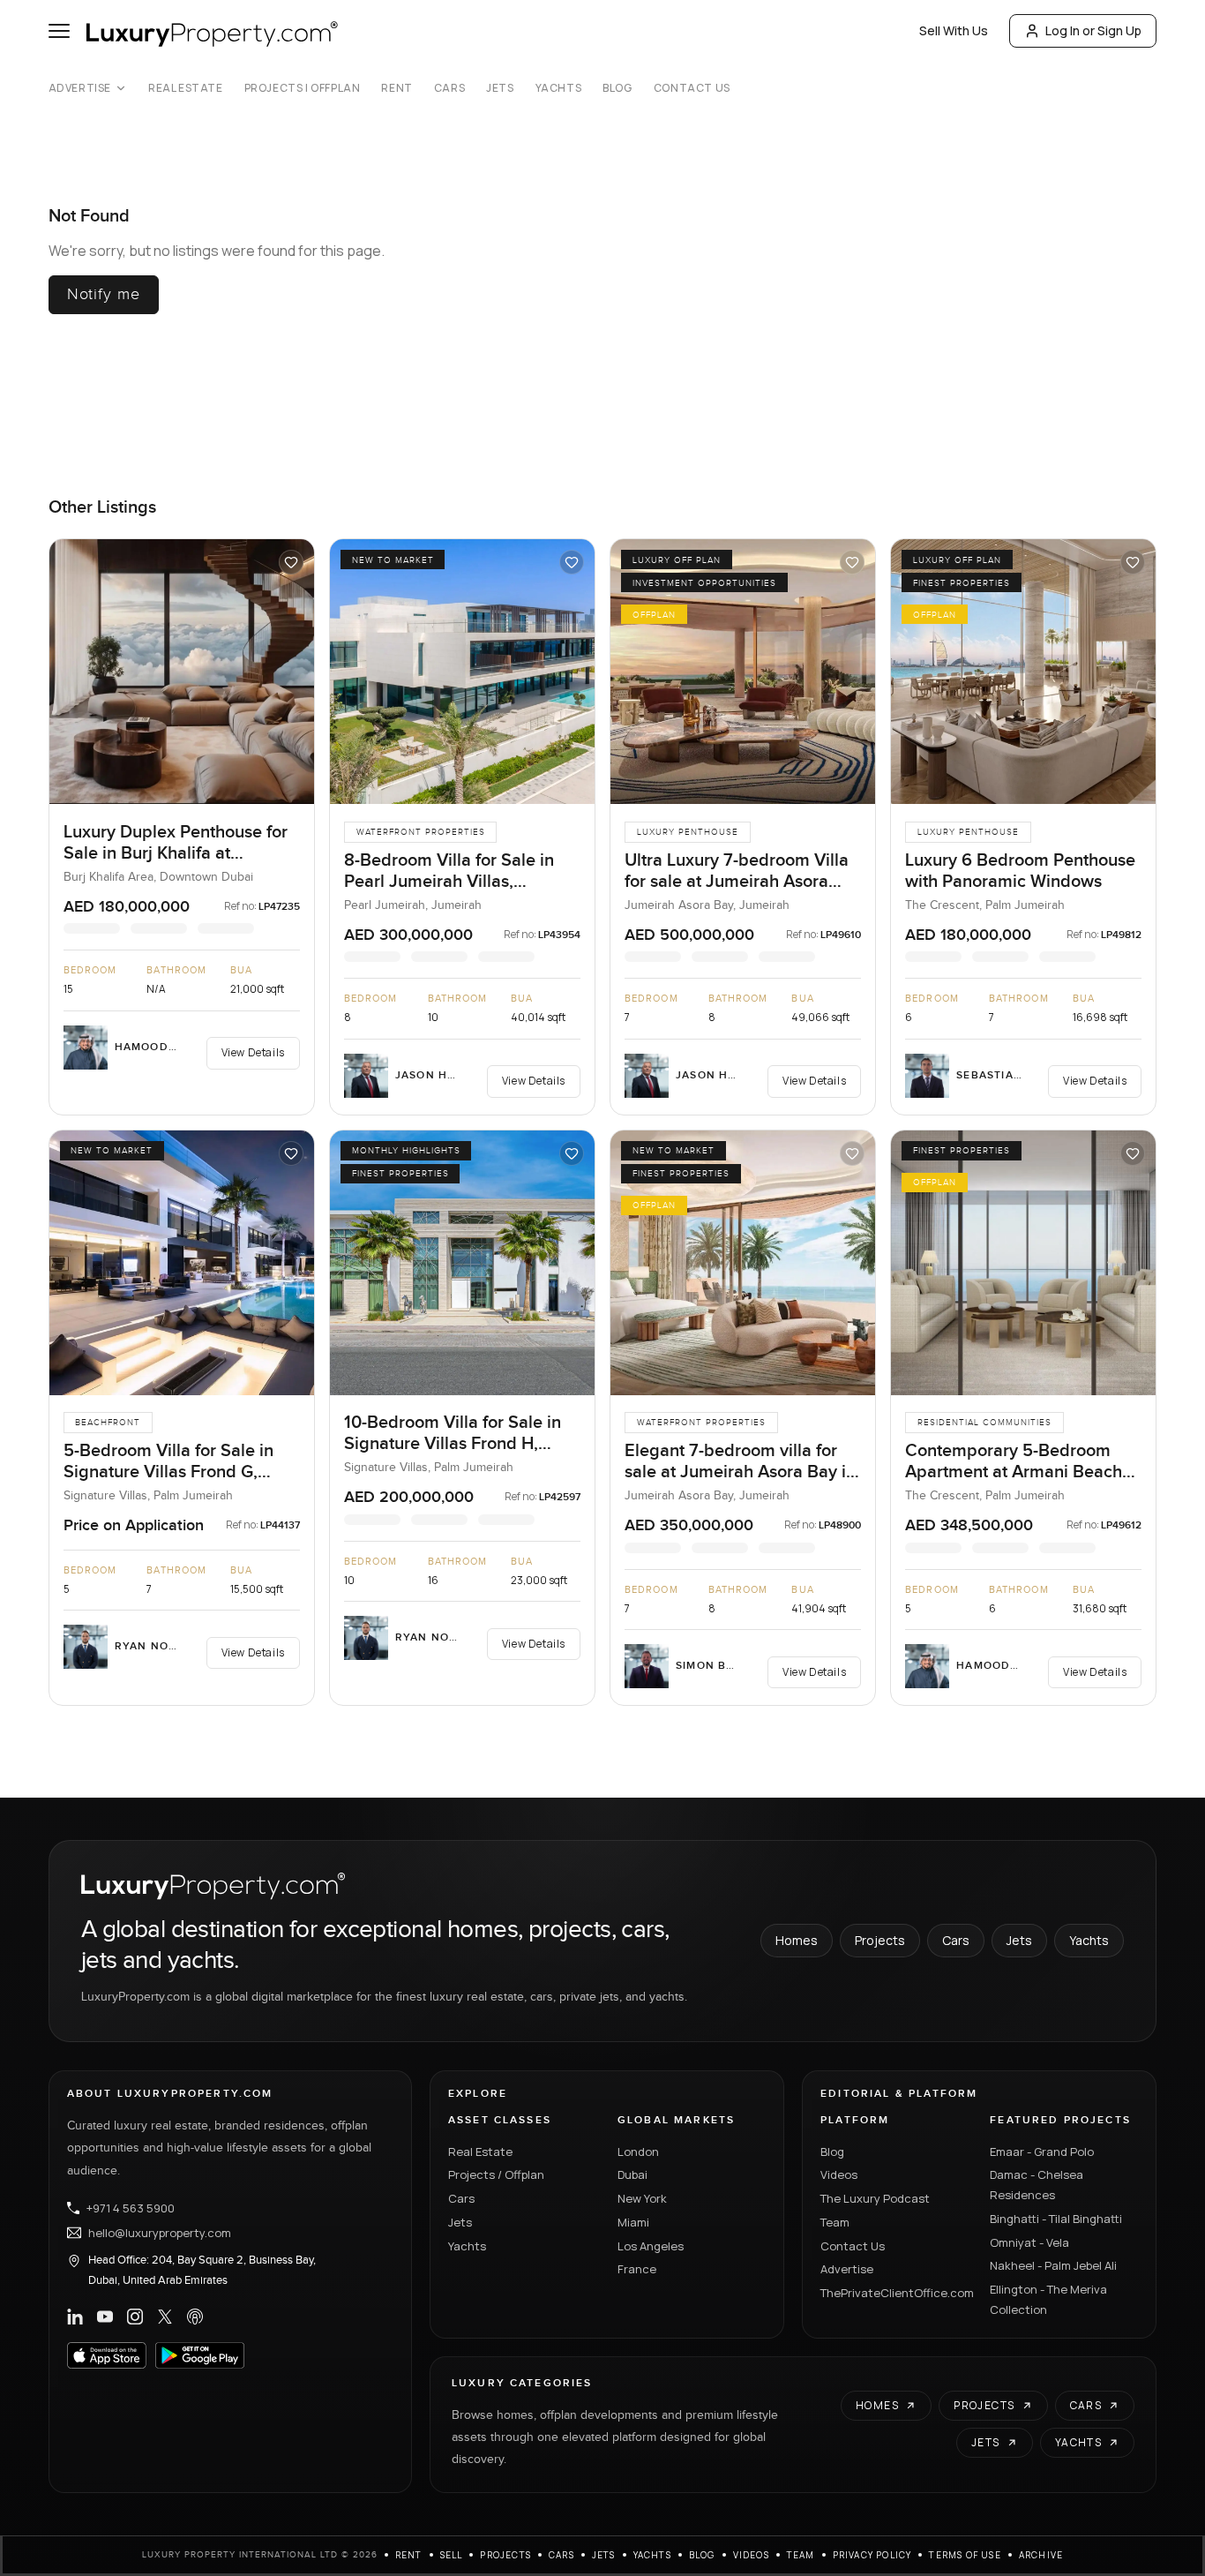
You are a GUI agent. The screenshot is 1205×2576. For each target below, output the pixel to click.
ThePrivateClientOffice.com (894, 2293)
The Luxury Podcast (875, 2198)
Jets (500, 88)
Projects (880, 1940)
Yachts (559, 88)
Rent (397, 88)
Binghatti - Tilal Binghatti (1056, 2219)
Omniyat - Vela (1029, 2242)
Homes (797, 1940)
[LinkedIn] (75, 2317)
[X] (165, 2317)
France (637, 2269)
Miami (633, 2222)
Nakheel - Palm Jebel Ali (1053, 2265)
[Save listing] (291, 562)
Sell (452, 2555)
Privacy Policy (872, 2555)
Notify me (104, 294)
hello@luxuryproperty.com (160, 2233)
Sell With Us (954, 30)
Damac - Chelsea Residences (1037, 2185)
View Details (253, 1052)
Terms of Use (965, 2555)
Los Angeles (651, 2246)
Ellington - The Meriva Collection (1048, 2299)
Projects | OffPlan (303, 88)
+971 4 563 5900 (131, 2208)
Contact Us (692, 88)
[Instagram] (135, 2317)
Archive (1041, 2555)
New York (642, 2198)
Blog (617, 88)
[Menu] (59, 31)
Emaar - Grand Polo (1042, 2152)
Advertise (80, 88)
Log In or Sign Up (1093, 30)
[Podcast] (195, 2317)
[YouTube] (105, 2317)
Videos (839, 2174)
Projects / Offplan (496, 2174)
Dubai (632, 2174)
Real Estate (186, 88)
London (638, 2152)
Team (835, 2222)
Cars (449, 88)
